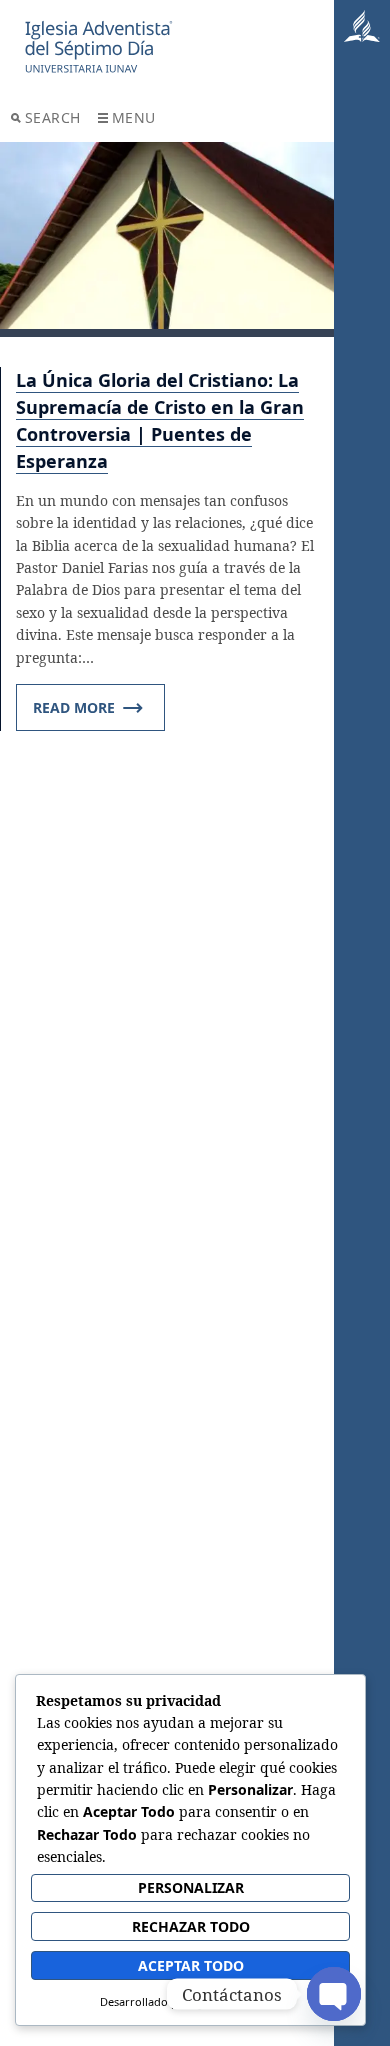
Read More (74, 707)
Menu (134, 117)
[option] (167, 239)
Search (53, 117)
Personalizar (191, 1887)
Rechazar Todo (191, 1926)
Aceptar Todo (191, 1965)
